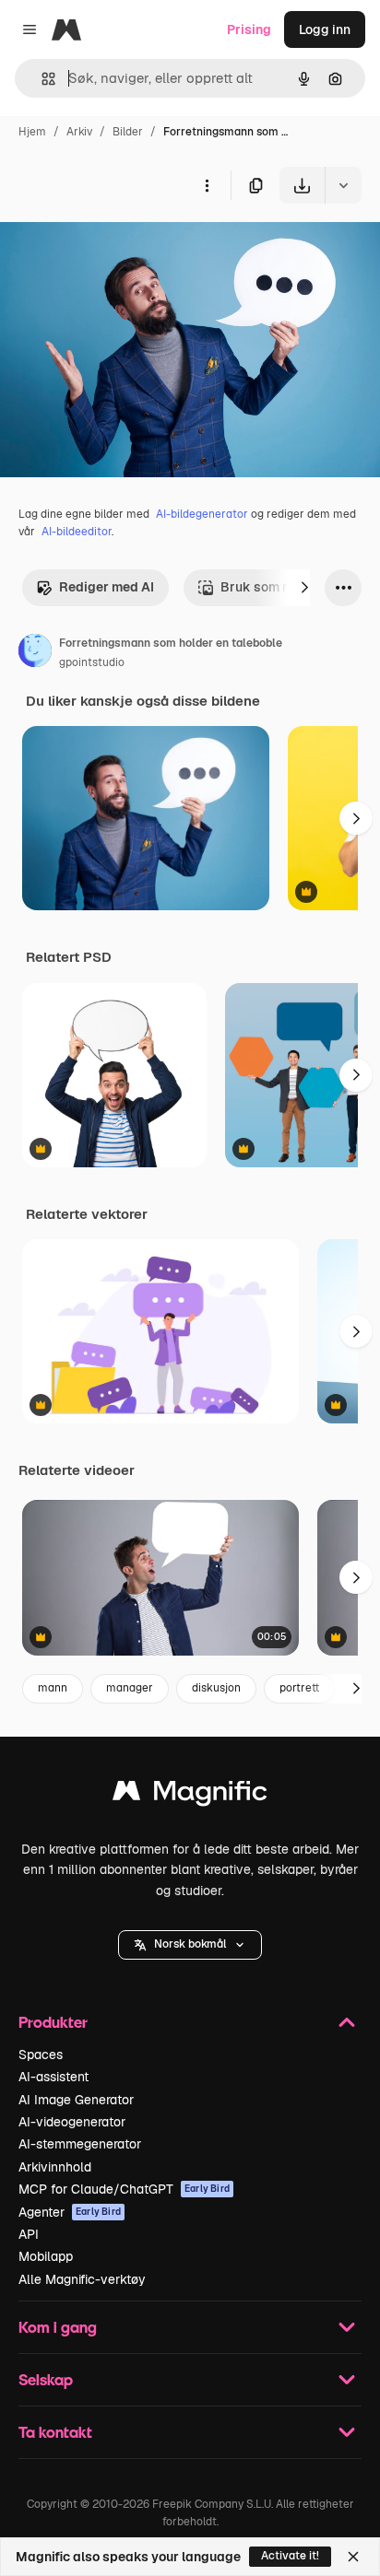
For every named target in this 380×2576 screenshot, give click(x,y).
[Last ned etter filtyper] (343, 185)
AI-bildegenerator (202, 514)
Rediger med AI (107, 587)
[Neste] (304, 588)
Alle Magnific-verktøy (82, 2279)
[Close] (353, 2557)
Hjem (32, 132)
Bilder (128, 132)
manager (130, 1688)
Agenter (70, 2212)
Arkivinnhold (55, 2167)
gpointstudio (92, 662)
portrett (299, 1688)
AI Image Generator (76, 2100)
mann (53, 1688)
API (29, 2234)
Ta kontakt (55, 2432)
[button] (190, 1945)
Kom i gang (58, 2327)
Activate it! (290, 2556)
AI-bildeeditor (77, 532)
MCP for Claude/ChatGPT (124, 2189)
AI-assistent (53, 2077)
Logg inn (325, 29)
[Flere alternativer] (207, 185)
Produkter (53, 2022)
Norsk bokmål (190, 1944)
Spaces (41, 2055)
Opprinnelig (130, 246)
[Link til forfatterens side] (35, 653)
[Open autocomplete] (41, 79)
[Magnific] (190, 1795)
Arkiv (79, 132)
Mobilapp (46, 2256)
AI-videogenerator (72, 2122)
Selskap (46, 2379)
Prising (249, 29)
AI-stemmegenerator (80, 2144)
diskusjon (216, 1688)
